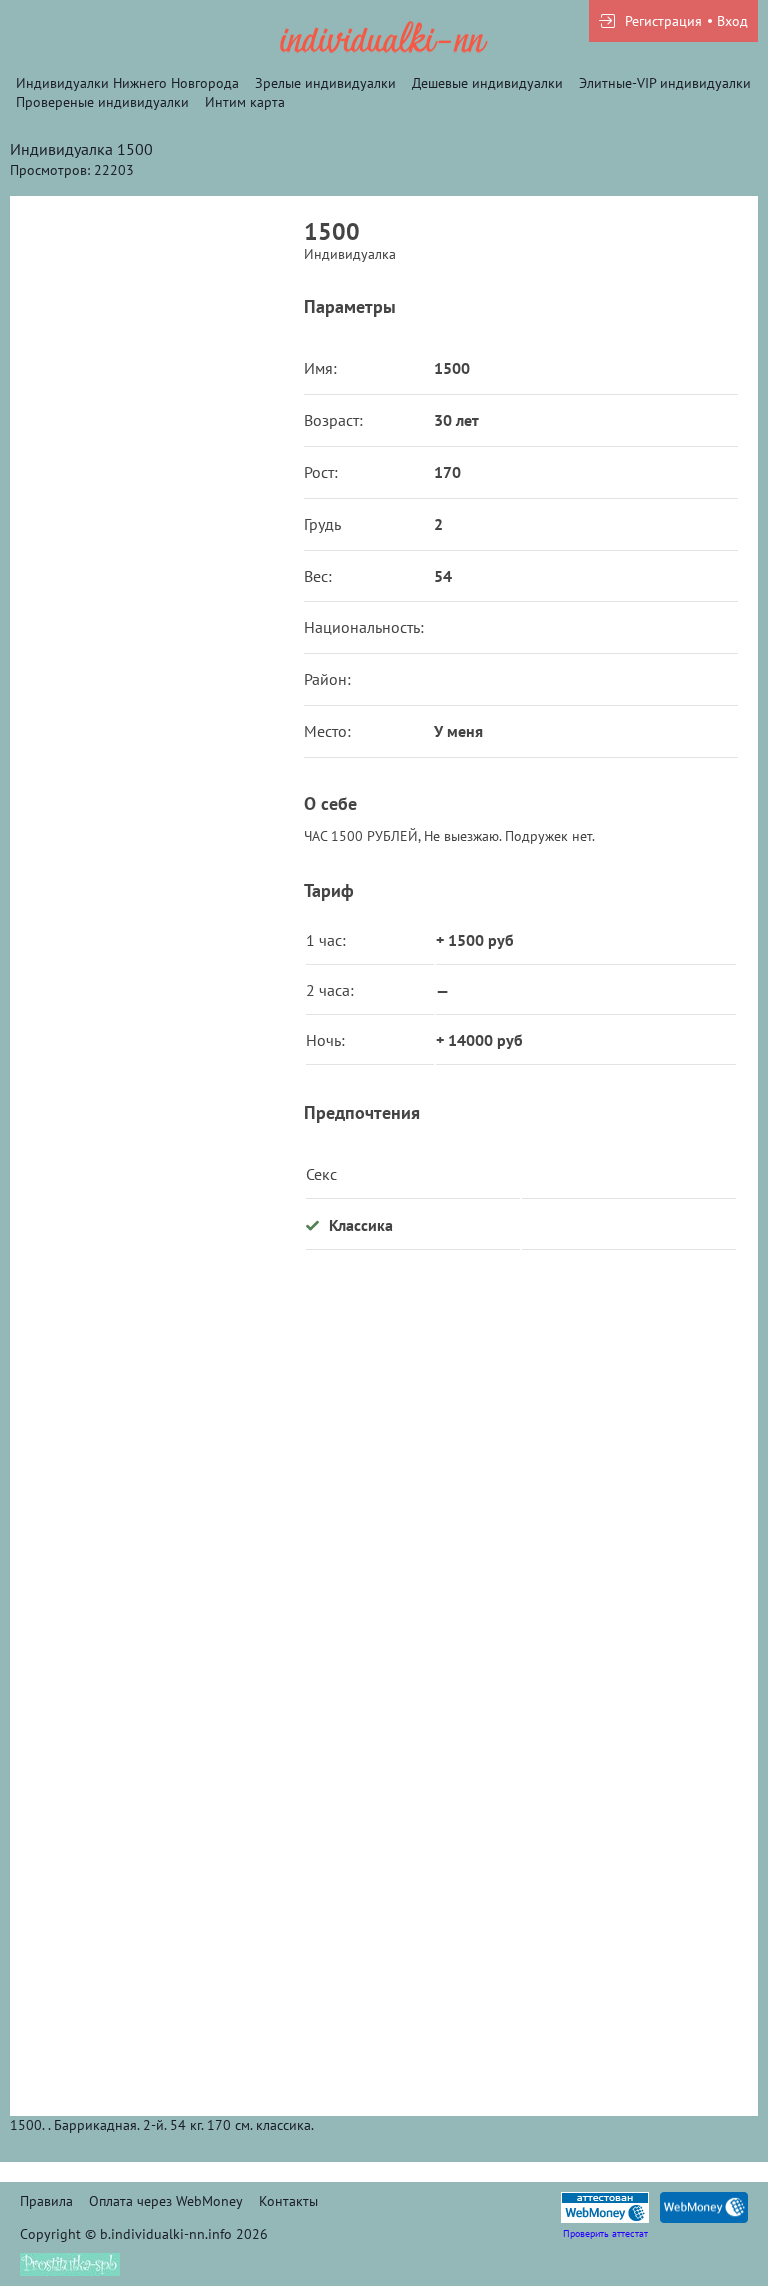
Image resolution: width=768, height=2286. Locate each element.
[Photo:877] (157, 396)
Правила (46, 2201)
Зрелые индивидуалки (325, 83)
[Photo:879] (157, 1916)
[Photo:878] (157, 1536)
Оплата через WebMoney (166, 2201)
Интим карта (245, 102)
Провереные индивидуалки (102, 102)
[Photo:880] (157, 776)
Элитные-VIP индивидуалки (665, 83)
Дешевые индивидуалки (487, 83)
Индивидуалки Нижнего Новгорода (127, 83)
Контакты (288, 2201)
